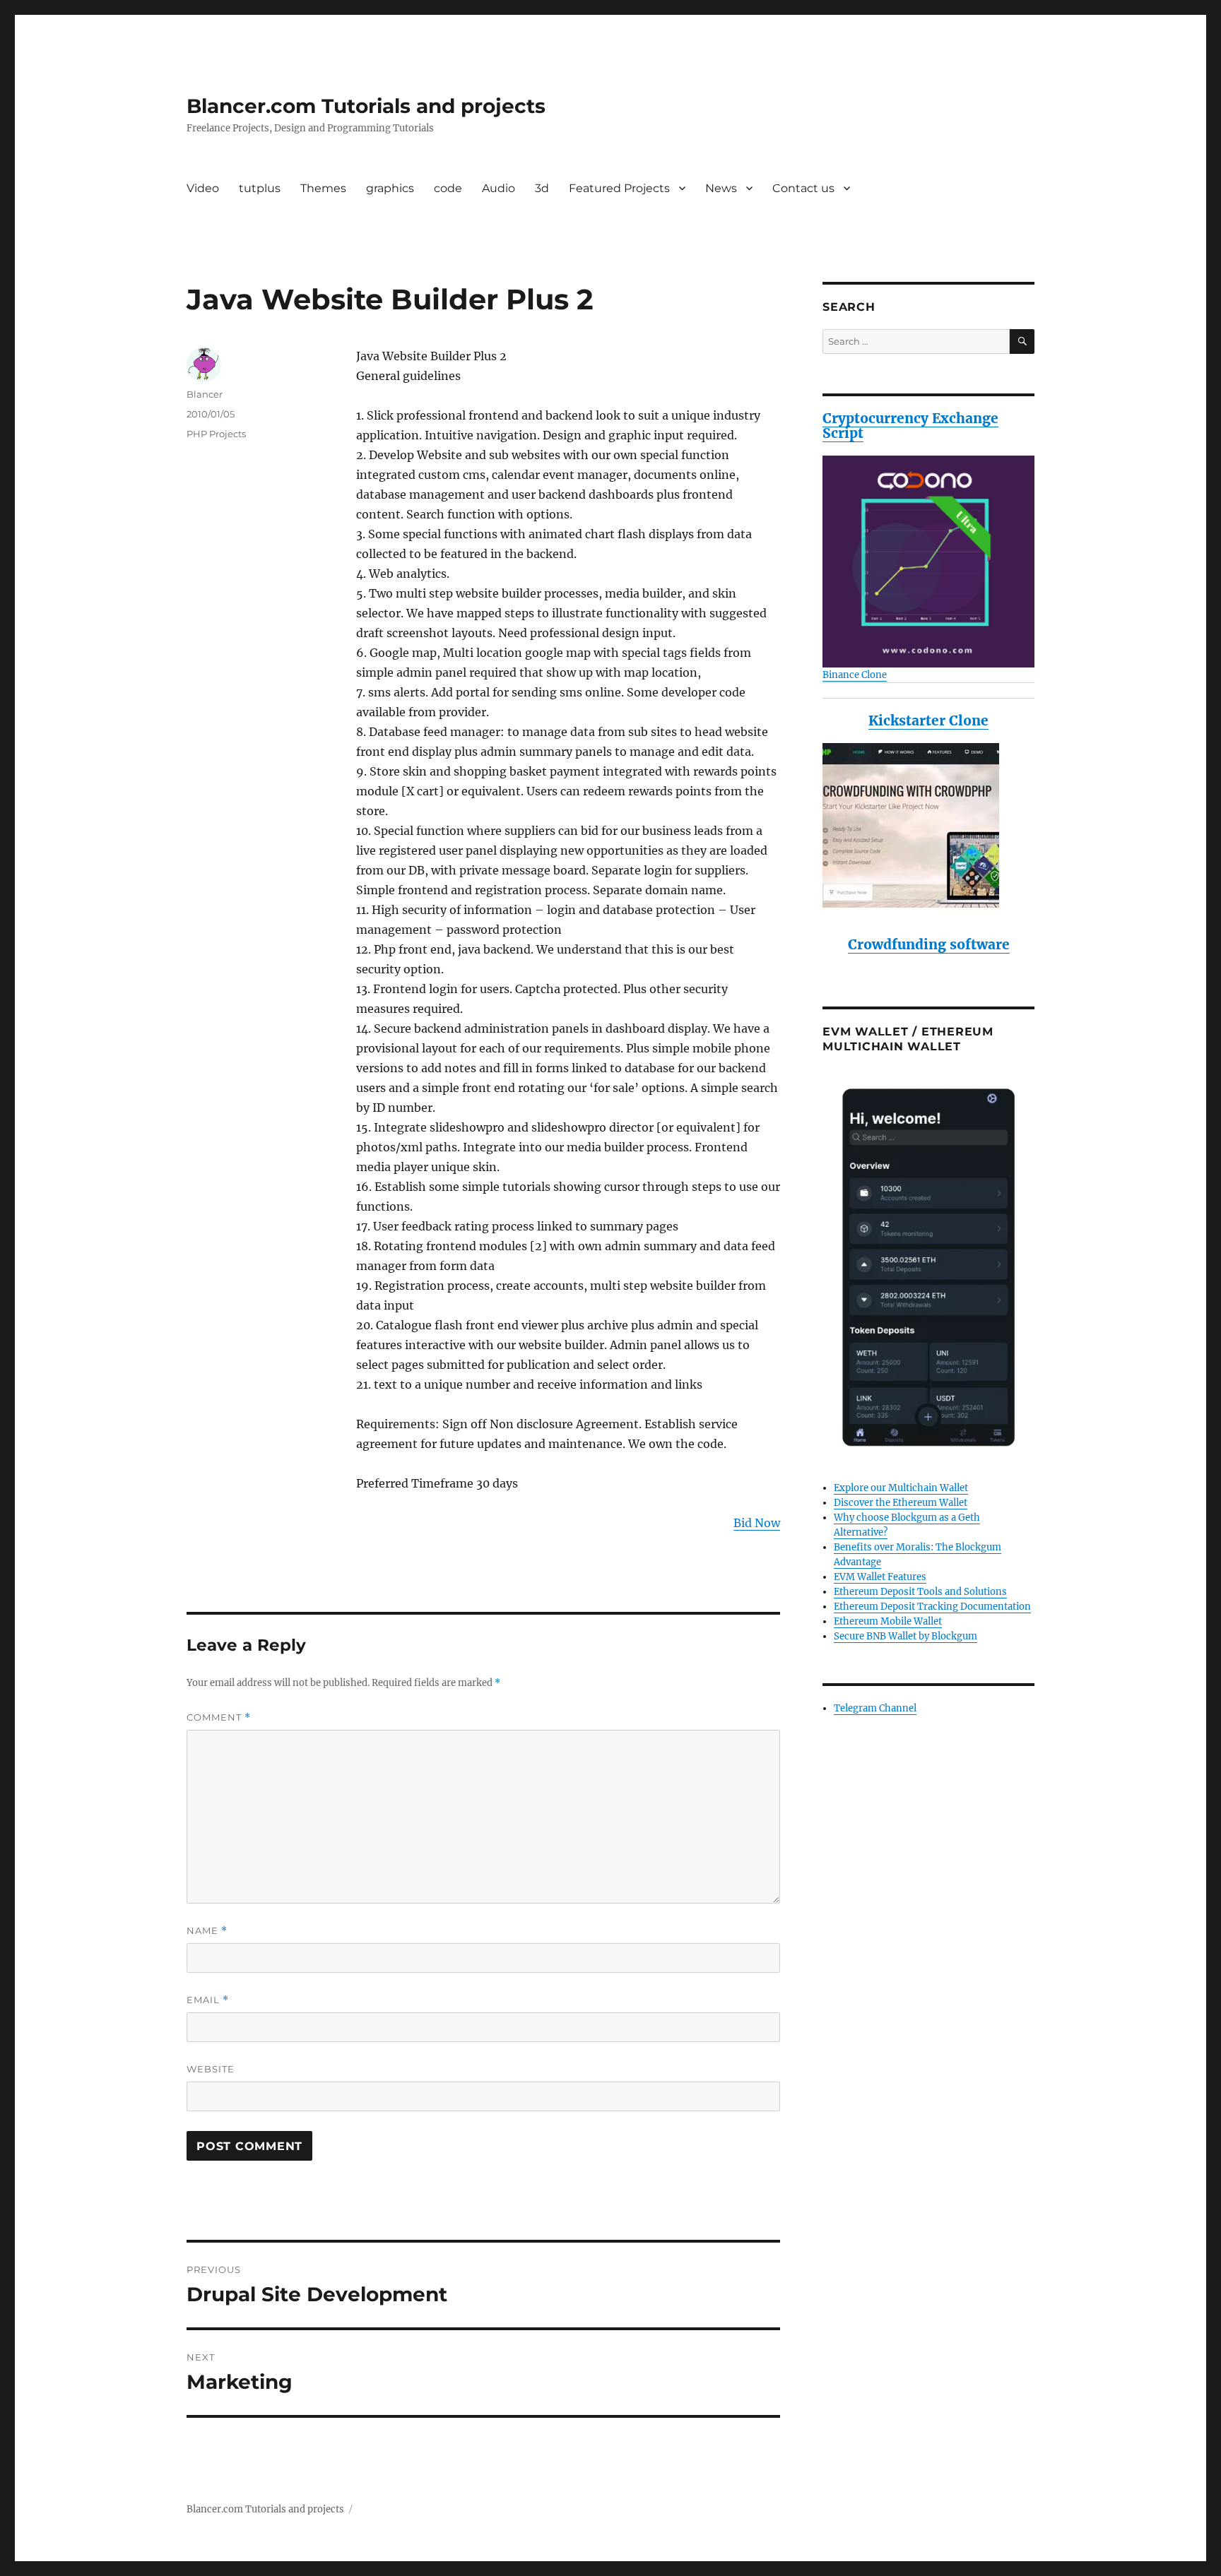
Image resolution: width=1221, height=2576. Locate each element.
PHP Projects (216, 434)
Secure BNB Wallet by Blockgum (906, 1636)
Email (208, 2000)
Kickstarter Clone (928, 720)
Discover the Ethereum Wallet (901, 1503)
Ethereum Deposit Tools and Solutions (920, 1592)
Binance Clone (855, 675)
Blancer (205, 394)
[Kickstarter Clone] (928, 825)
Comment (219, 1717)
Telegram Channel (875, 1708)
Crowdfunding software (929, 944)
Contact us (803, 188)
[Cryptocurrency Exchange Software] (928, 562)
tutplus (260, 188)
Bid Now (757, 1523)
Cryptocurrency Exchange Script (910, 426)
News (721, 188)
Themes (323, 188)
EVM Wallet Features (880, 1577)
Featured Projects (619, 188)
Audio (499, 188)
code (448, 188)
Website (211, 2069)
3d (542, 188)
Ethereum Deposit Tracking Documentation (932, 1607)
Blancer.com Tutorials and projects (366, 106)
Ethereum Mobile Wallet (888, 1621)
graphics (390, 188)
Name (207, 1931)
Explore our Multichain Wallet (901, 1488)
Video (203, 188)
